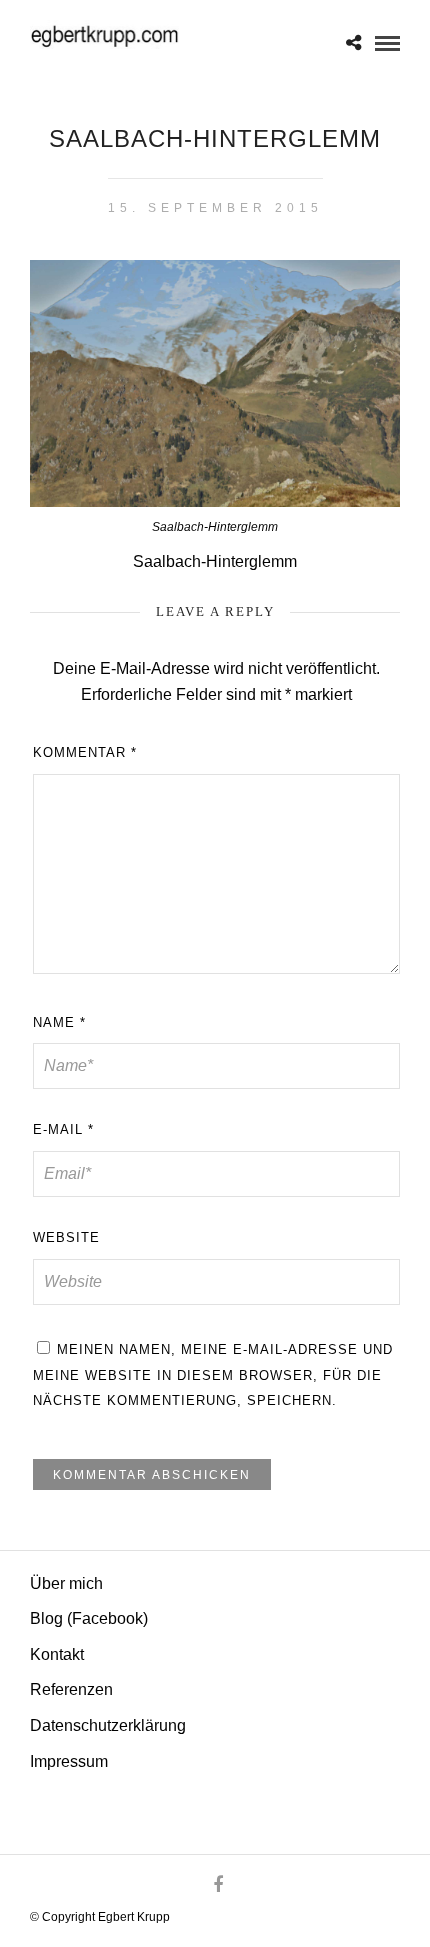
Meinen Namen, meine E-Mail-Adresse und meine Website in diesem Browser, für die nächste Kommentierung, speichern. (213, 1375)
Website (66, 1237)
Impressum (69, 1761)
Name (59, 1022)
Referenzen (71, 1689)
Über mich (66, 1583)
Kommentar (85, 752)
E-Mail (63, 1129)
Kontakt (57, 1654)
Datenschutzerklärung (108, 1725)
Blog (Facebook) (89, 1618)
